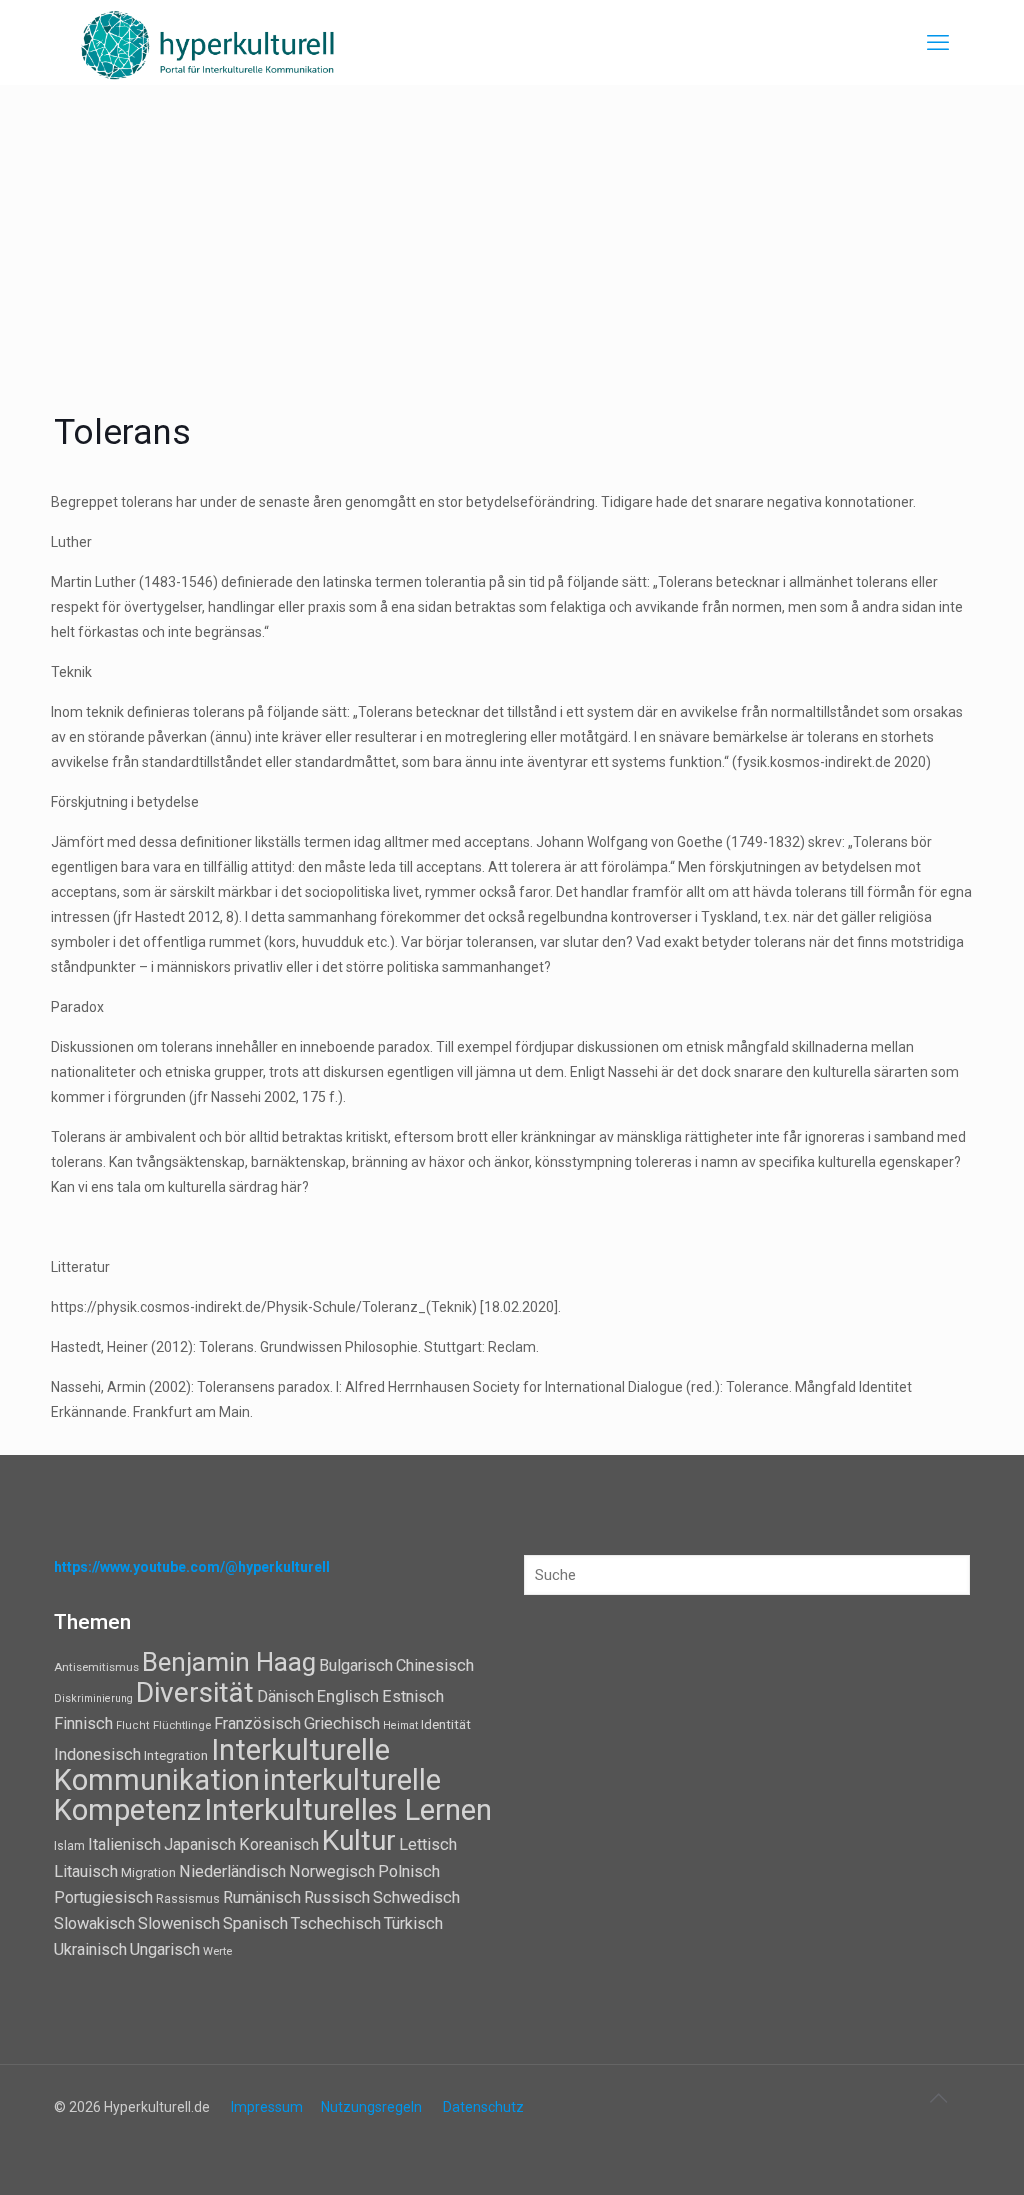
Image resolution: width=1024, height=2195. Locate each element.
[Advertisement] (512, 235)
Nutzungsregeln (371, 2107)
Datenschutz (483, 2107)
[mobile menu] (938, 43)
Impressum (267, 2107)
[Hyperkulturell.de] (208, 42)
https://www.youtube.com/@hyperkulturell (192, 1567)
